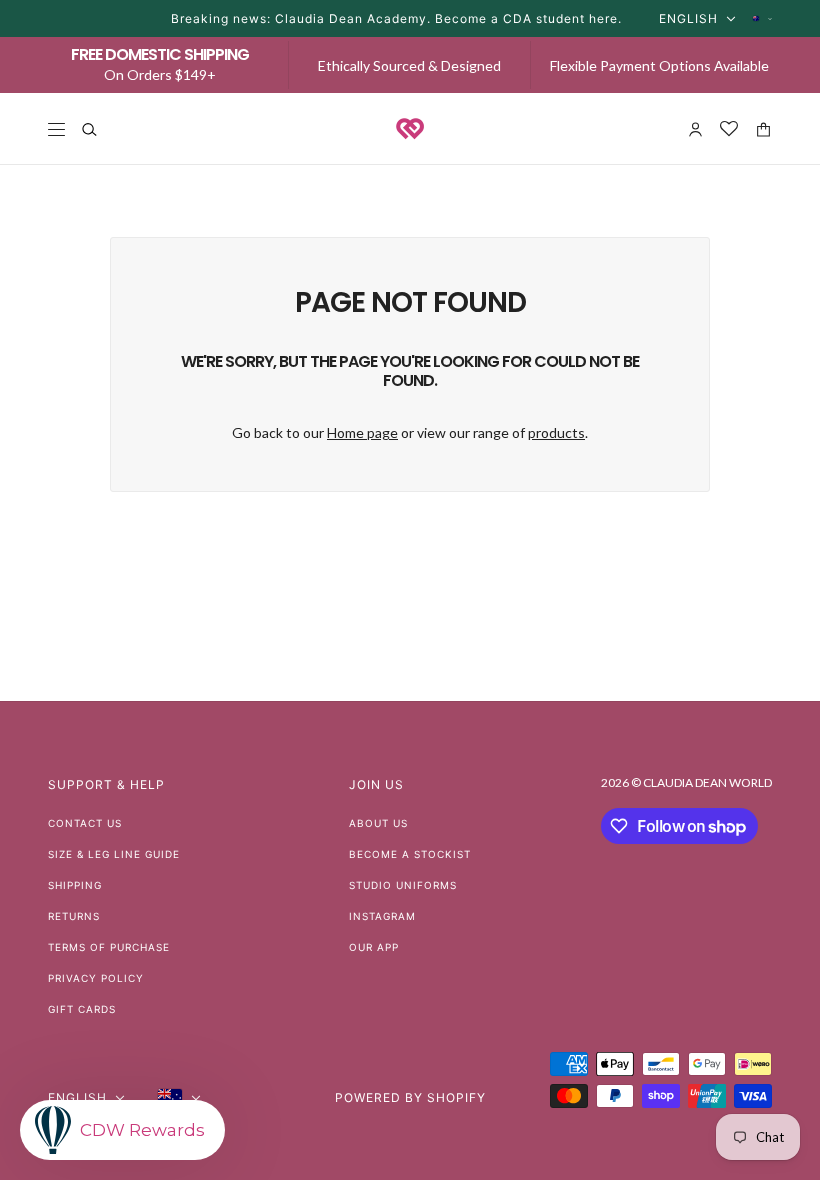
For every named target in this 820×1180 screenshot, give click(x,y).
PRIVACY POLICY (96, 978)
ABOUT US (378, 823)
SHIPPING (75, 885)
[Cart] (763, 129)
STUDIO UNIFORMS (403, 885)
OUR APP (374, 947)
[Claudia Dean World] (410, 129)
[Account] (695, 129)
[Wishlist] (729, 129)
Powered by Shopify (410, 1097)
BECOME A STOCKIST (410, 854)
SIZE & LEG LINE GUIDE (114, 854)
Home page (362, 432)
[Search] (89, 129)
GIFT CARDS (82, 1009)
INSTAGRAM (382, 916)
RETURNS (74, 916)
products (556, 432)
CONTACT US (85, 823)
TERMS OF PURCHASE (109, 947)
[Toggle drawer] (56, 129)
